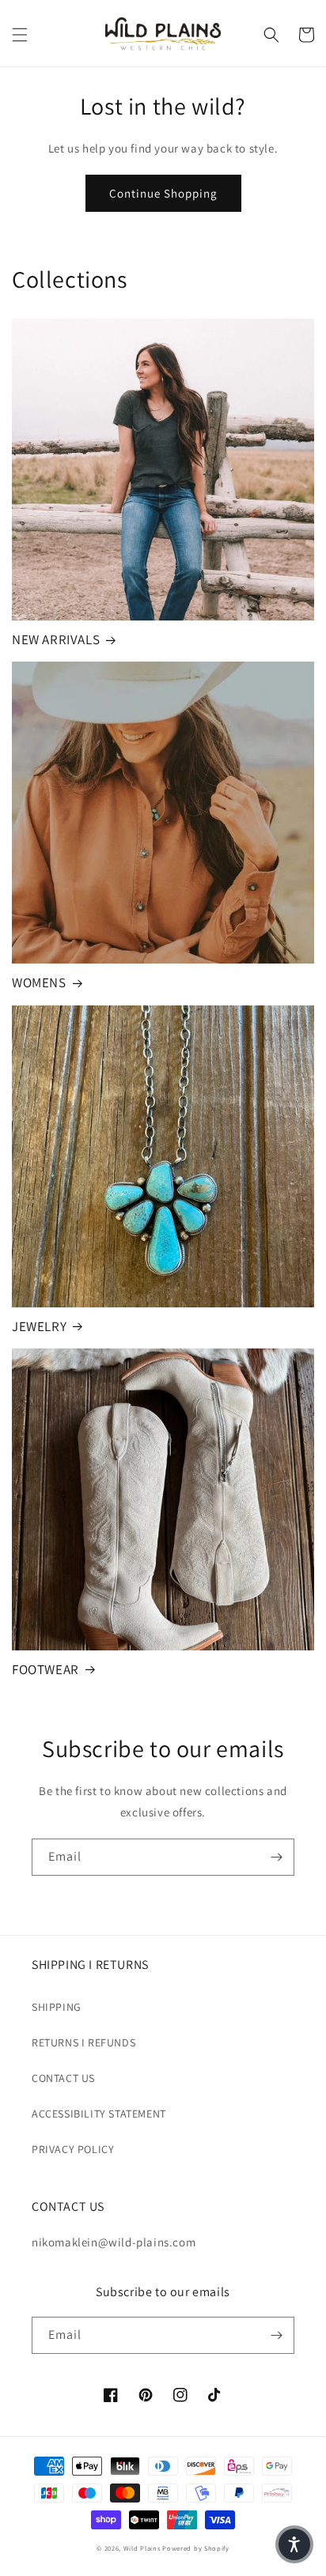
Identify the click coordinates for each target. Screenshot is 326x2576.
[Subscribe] (276, 1857)
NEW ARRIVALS (56, 639)
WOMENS (39, 983)
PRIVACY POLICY (73, 2149)
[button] (20, 35)
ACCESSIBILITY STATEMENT (99, 2114)
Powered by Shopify (196, 2548)
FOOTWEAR (45, 1669)
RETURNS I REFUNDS (83, 2042)
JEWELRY (39, 1326)
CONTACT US (63, 2078)
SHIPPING (57, 2007)
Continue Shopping (163, 193)
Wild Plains (142, 2548)
